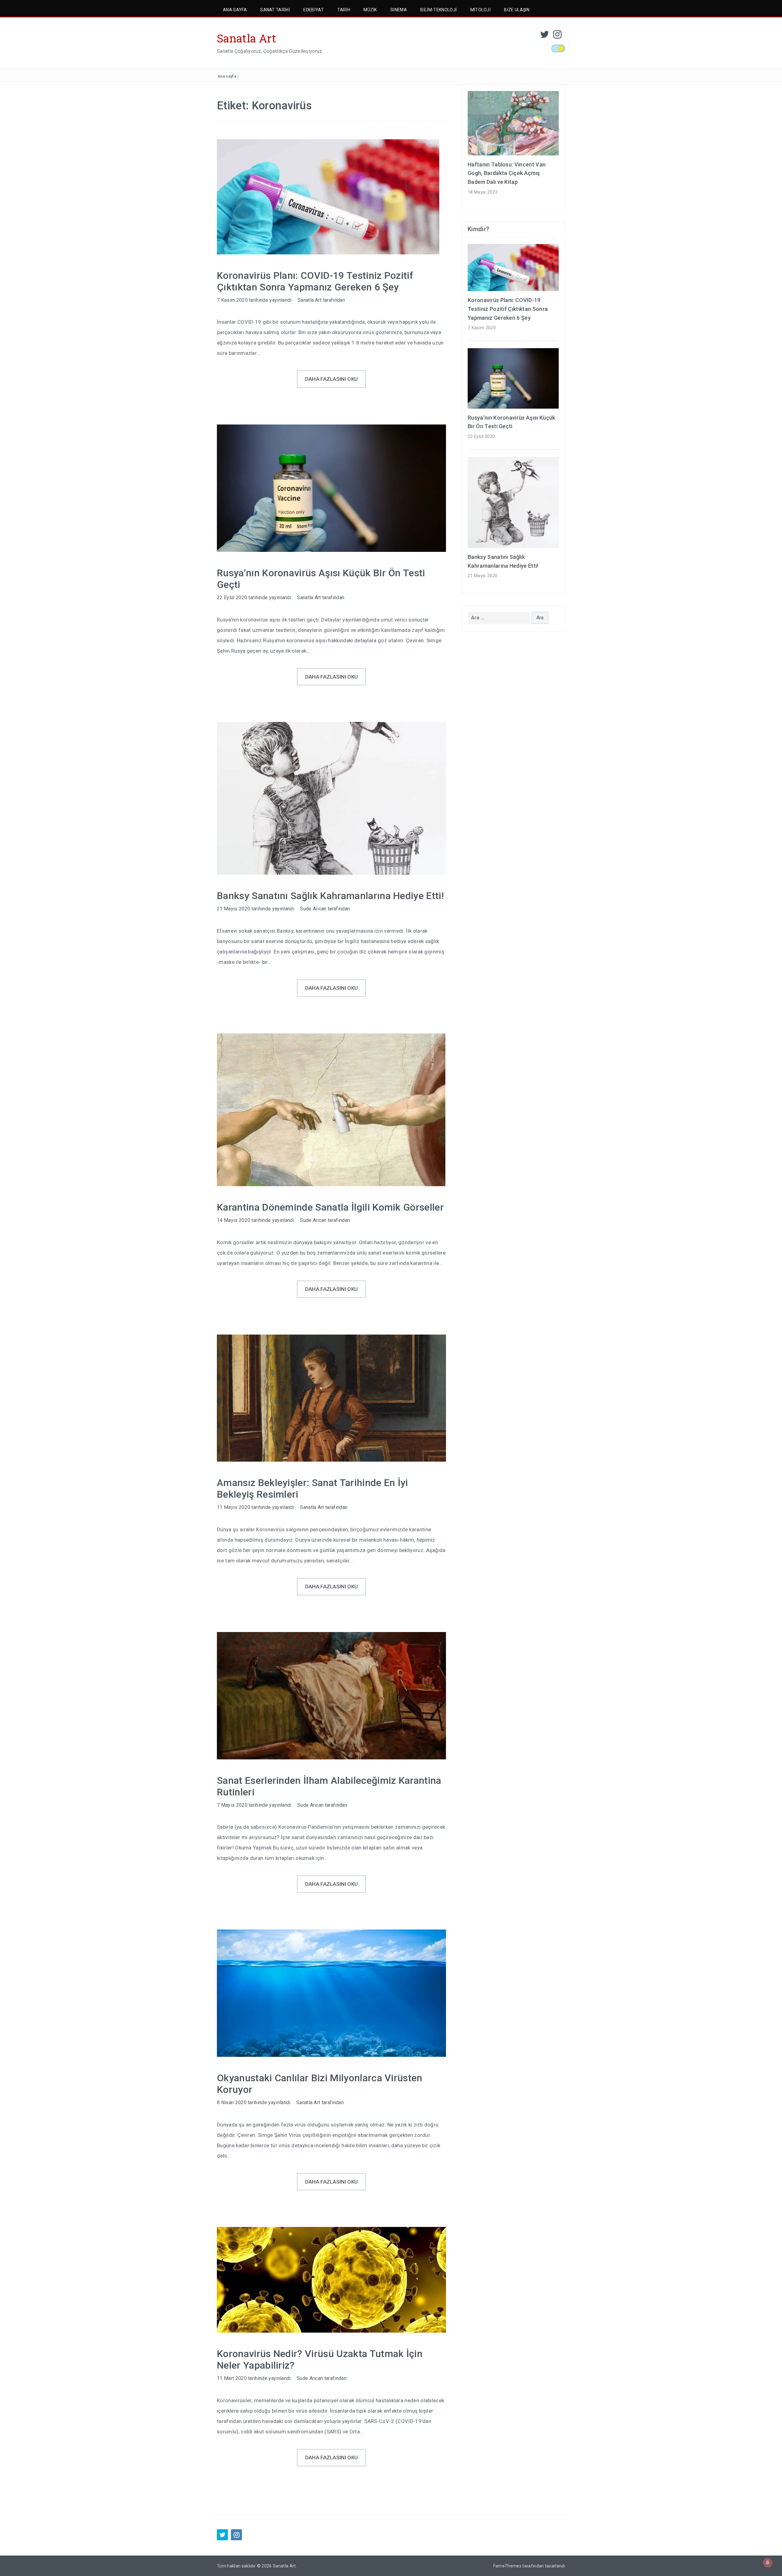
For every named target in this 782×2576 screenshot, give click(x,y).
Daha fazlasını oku (332, 379)
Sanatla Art (247, 38)
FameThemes (507, 2566)
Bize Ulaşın (517, 10)
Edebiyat (314, 10)
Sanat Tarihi (275, 10)
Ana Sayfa (235, 10)
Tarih (344, 10)
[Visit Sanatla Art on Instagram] (557, 36)
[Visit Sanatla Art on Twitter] (545, 36)
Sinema (399, 10)
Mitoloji (481, 10)
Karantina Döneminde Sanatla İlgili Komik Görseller (330, 1207)
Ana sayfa (227, 76)
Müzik (370, 10)
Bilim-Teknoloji (439, 10)
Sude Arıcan (313, 909)
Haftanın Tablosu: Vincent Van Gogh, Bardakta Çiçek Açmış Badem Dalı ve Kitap (507, 173)
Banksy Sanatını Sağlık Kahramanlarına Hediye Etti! (330, 896)
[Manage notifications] (768, 2563)
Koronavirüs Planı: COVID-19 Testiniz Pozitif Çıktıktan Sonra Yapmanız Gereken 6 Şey (315, 281)
